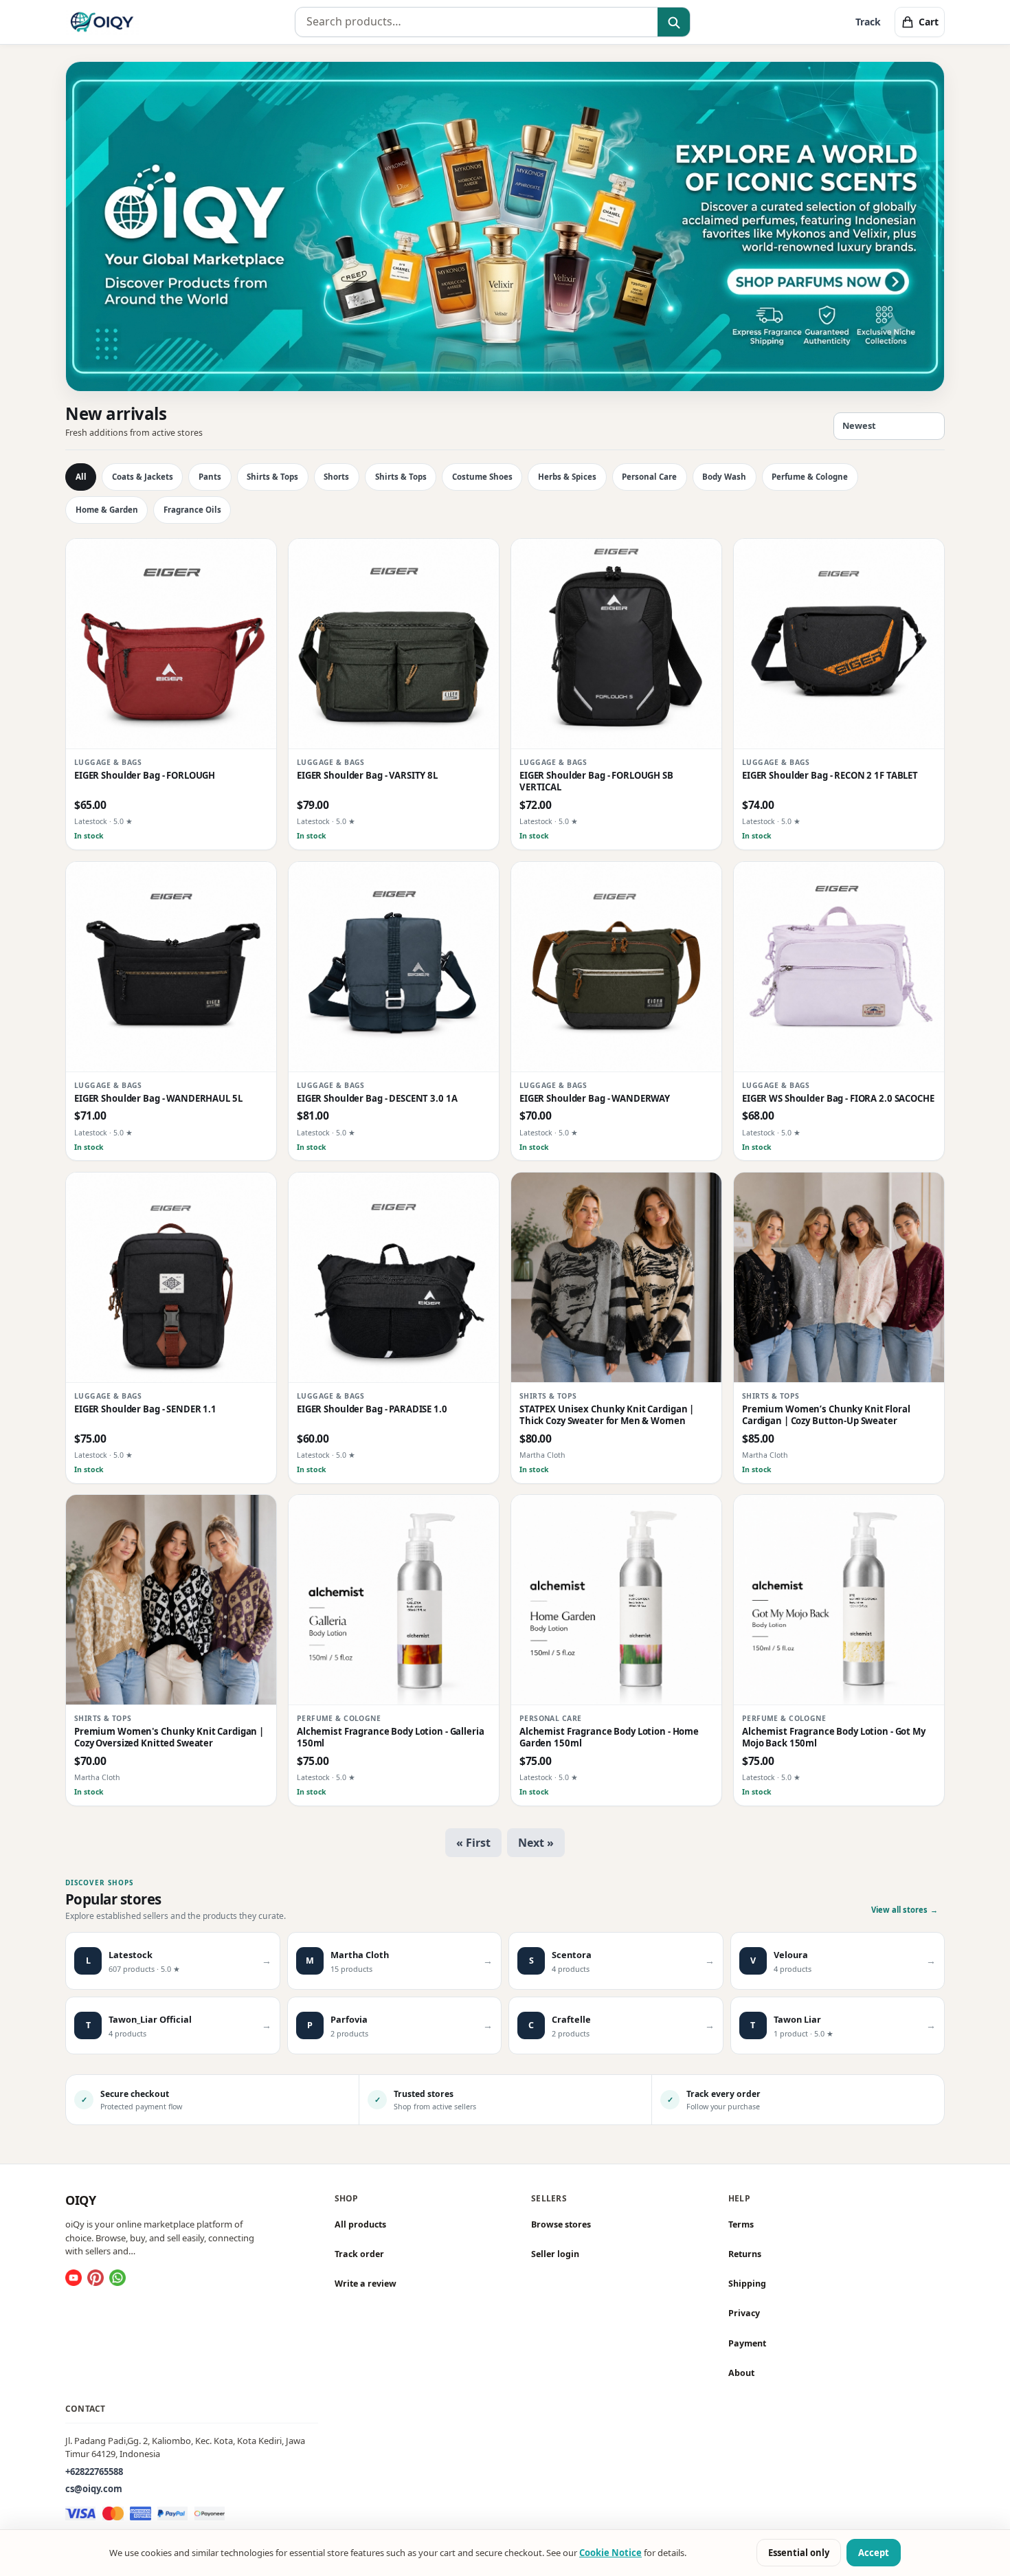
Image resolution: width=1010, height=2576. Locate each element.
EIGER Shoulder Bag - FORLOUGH (145, 776)
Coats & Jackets (143, 477)
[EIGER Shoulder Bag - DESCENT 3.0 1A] (394, 967)
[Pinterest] (96, 2278)
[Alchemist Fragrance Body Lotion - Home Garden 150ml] (616, 1600)
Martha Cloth (542, 1455)
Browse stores (561, 2224)
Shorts (336, 477)
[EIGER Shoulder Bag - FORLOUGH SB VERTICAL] (616, 644)
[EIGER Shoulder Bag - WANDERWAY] (616, 967)
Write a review (366, 2284)
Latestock (91, 822)
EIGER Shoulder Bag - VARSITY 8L (367, 776)
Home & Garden (107, 510)
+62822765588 (94, 2472)
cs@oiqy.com (94, 2489)
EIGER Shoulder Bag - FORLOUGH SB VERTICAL (596, 781)
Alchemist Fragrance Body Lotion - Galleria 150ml (391, 1737)
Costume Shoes (482, 477)
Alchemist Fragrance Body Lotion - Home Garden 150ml (609, 1737)
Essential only (799, 2553)
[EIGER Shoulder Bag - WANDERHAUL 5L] (171, 967)
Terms (741, 2224)
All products (360, 2224)
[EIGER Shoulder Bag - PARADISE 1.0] (394, 1278)
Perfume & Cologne (810, 477)
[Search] (674, 23)
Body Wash (724, 477)
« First (473, 1843)
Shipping (747, 2284)
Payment (747, 2343)
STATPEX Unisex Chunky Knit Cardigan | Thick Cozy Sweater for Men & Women (607, 1415)
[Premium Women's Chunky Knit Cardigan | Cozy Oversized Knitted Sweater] (171, 1600)
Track (868, 22)
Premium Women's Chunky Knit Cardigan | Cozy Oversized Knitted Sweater (169, 1737)
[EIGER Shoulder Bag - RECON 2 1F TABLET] (839, 644)
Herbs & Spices (567, 477)
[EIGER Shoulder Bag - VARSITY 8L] (394, 644)
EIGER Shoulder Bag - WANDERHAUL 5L (158, 1099)
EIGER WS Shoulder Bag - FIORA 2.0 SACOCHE (838, 1099)
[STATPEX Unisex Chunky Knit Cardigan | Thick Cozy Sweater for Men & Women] (616, 1278)
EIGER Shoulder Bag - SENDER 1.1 (145, 1409)
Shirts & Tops (272, 477)
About (741, 2373)
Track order (359, 2254)
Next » (536, 1843)
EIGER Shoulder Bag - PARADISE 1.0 (372, 1409)
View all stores (905, 1910)
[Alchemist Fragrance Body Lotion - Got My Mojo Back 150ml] (839, 1600)
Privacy (744, 2314)
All (81, 477)
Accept (874, 2553)
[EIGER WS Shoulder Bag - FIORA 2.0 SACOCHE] (839, 967)
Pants (210, 477)
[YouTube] (74, 2278)
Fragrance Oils (192, 510)
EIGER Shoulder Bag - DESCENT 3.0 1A (377, 1099)
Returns (745, 2254)
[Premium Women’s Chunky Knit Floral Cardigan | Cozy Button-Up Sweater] (839, 1278)
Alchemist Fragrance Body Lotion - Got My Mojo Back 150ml (834, 1737)
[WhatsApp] (117, 2278)
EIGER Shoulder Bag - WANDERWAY (595, 1099)
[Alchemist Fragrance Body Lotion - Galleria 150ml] (394, 1600)
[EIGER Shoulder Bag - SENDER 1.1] (171, 1278)
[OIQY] (102, 22)
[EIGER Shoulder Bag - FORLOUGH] (171, 644)
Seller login (555, 2254)
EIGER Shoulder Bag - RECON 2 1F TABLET (830, 776)
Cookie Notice (610, 2553)
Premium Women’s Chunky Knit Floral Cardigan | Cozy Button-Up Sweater (826, 1415)
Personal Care (649, 477)
